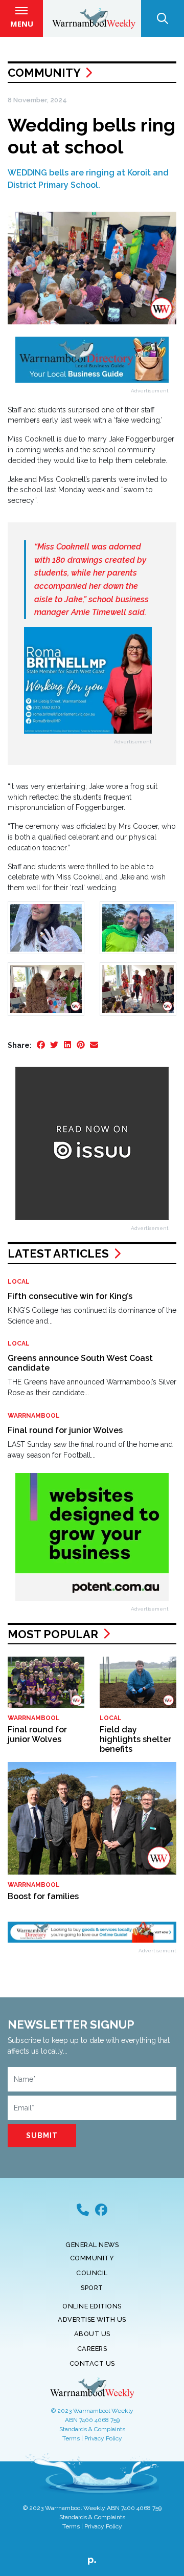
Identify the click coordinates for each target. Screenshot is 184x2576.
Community (44, 73)
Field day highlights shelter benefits (135, 1739)
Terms (71, 2438)
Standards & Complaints (92, 2429)
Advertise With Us (92, 2319)
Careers (92, 2349)
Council (92, 2273)
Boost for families (43, 1896)
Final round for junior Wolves (65, 1430)
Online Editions (92, 2306)
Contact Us (92, 2363)
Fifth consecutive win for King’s (70, 1296)
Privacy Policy (103, 2438)
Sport (92, 2288)
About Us (92, 2334)
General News (92, 2245)
